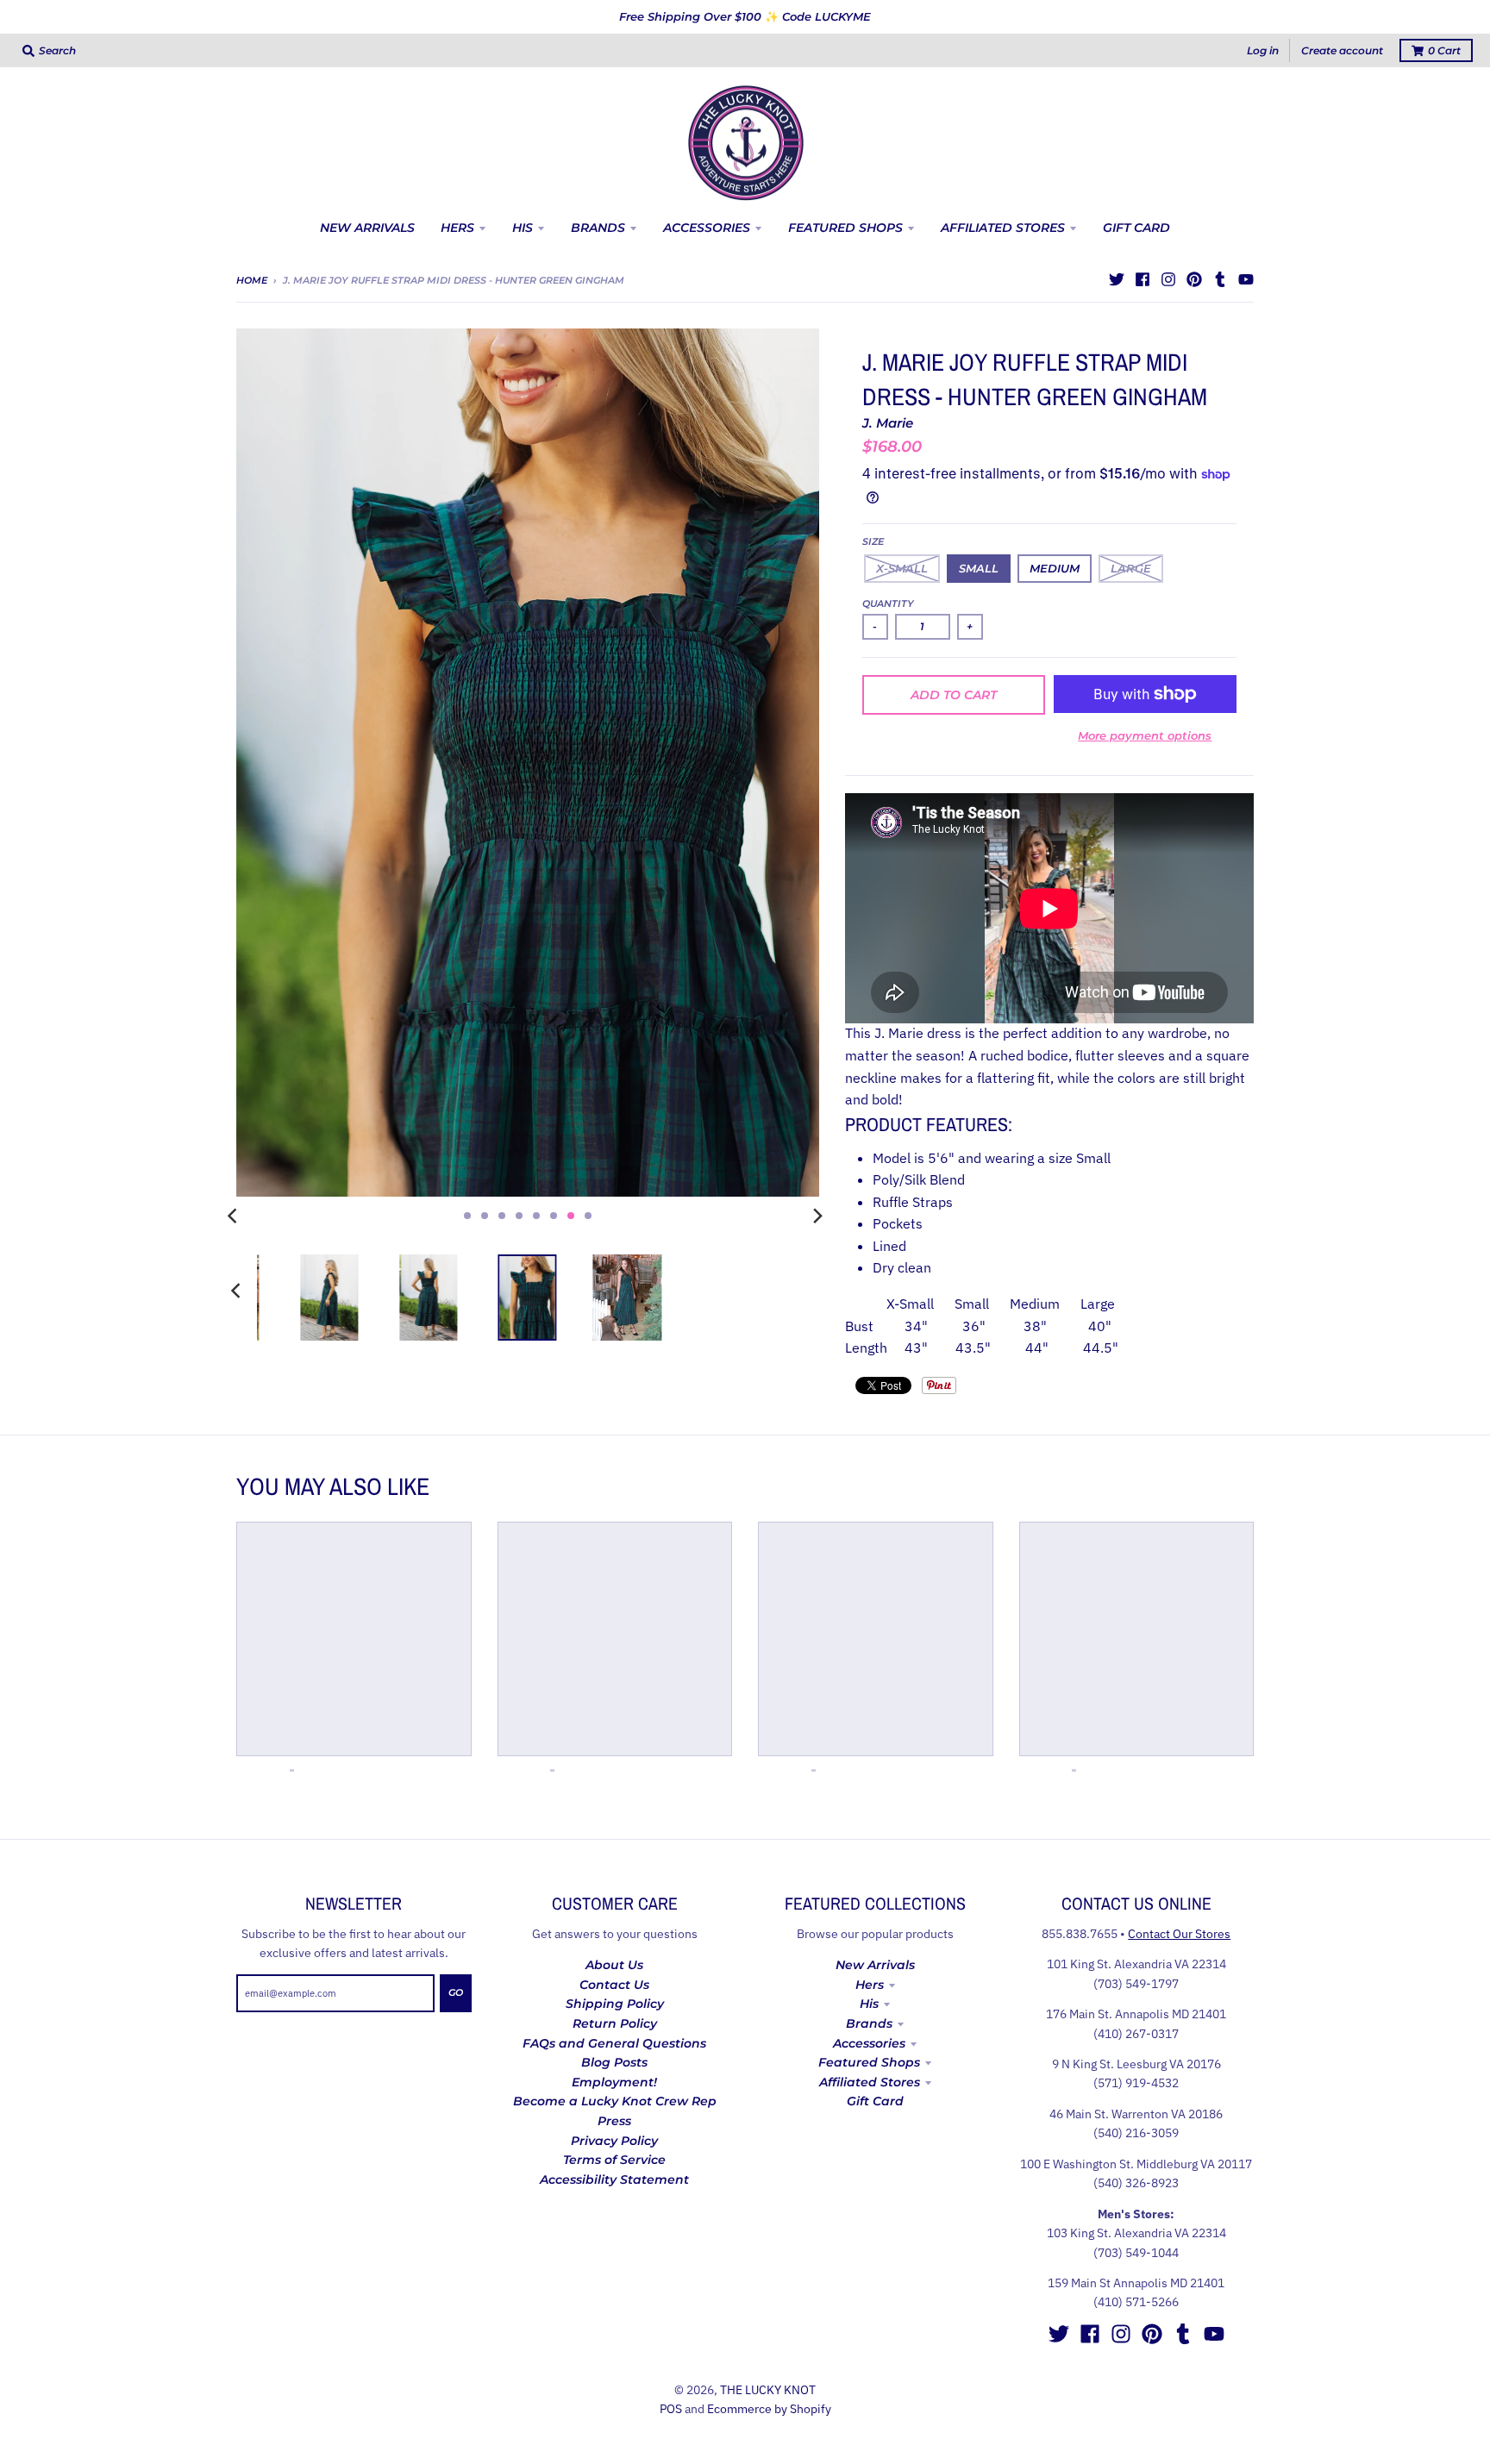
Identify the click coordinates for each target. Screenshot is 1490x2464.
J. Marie (888, 423)
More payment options (1145, 735)
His (869, 2004)
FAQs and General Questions (614, 2043)
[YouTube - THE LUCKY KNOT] (1246, 279)
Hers (870, 1985)
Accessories (869, 2043)
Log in (1263, 50)
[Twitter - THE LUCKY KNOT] (1117, 279)
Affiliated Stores (870, 2082)
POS (671, 2409)
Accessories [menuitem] (707, 228)
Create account (1342, 50)
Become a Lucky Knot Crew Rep (615, 2101)
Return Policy (615, 2023)
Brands (869, 2023)
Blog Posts (614, 2062)
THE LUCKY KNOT (768, 2390)
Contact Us (614, 1985)
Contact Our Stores (1179, 1934)
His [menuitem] (523, 228)
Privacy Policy (614, 2141)
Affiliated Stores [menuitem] (1003, 228)
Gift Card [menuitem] (1136, 228)
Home (252, 280)
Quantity (888, 603)
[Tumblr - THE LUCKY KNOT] (1220, 279)
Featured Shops (869, 2062)
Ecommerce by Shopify (769, 2409)
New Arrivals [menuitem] (367, 228)
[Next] (817, 1216)
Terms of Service (614, 2160)
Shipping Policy (615, 2004)
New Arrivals (875, 1965)
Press (614, 2121)
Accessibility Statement (614, 2179)
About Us (614, 1965)
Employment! (614, 2082)
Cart (1444, 50)
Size (873, 541)
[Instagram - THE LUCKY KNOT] (1168, 279)
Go (456, 1992)
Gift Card (875, 2101)
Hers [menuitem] (457, 228)
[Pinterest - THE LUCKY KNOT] (1194, 279)
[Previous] (235, 1216)
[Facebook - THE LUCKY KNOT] (1143, 279)
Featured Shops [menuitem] (845, 228)
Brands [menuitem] (598, 228)
